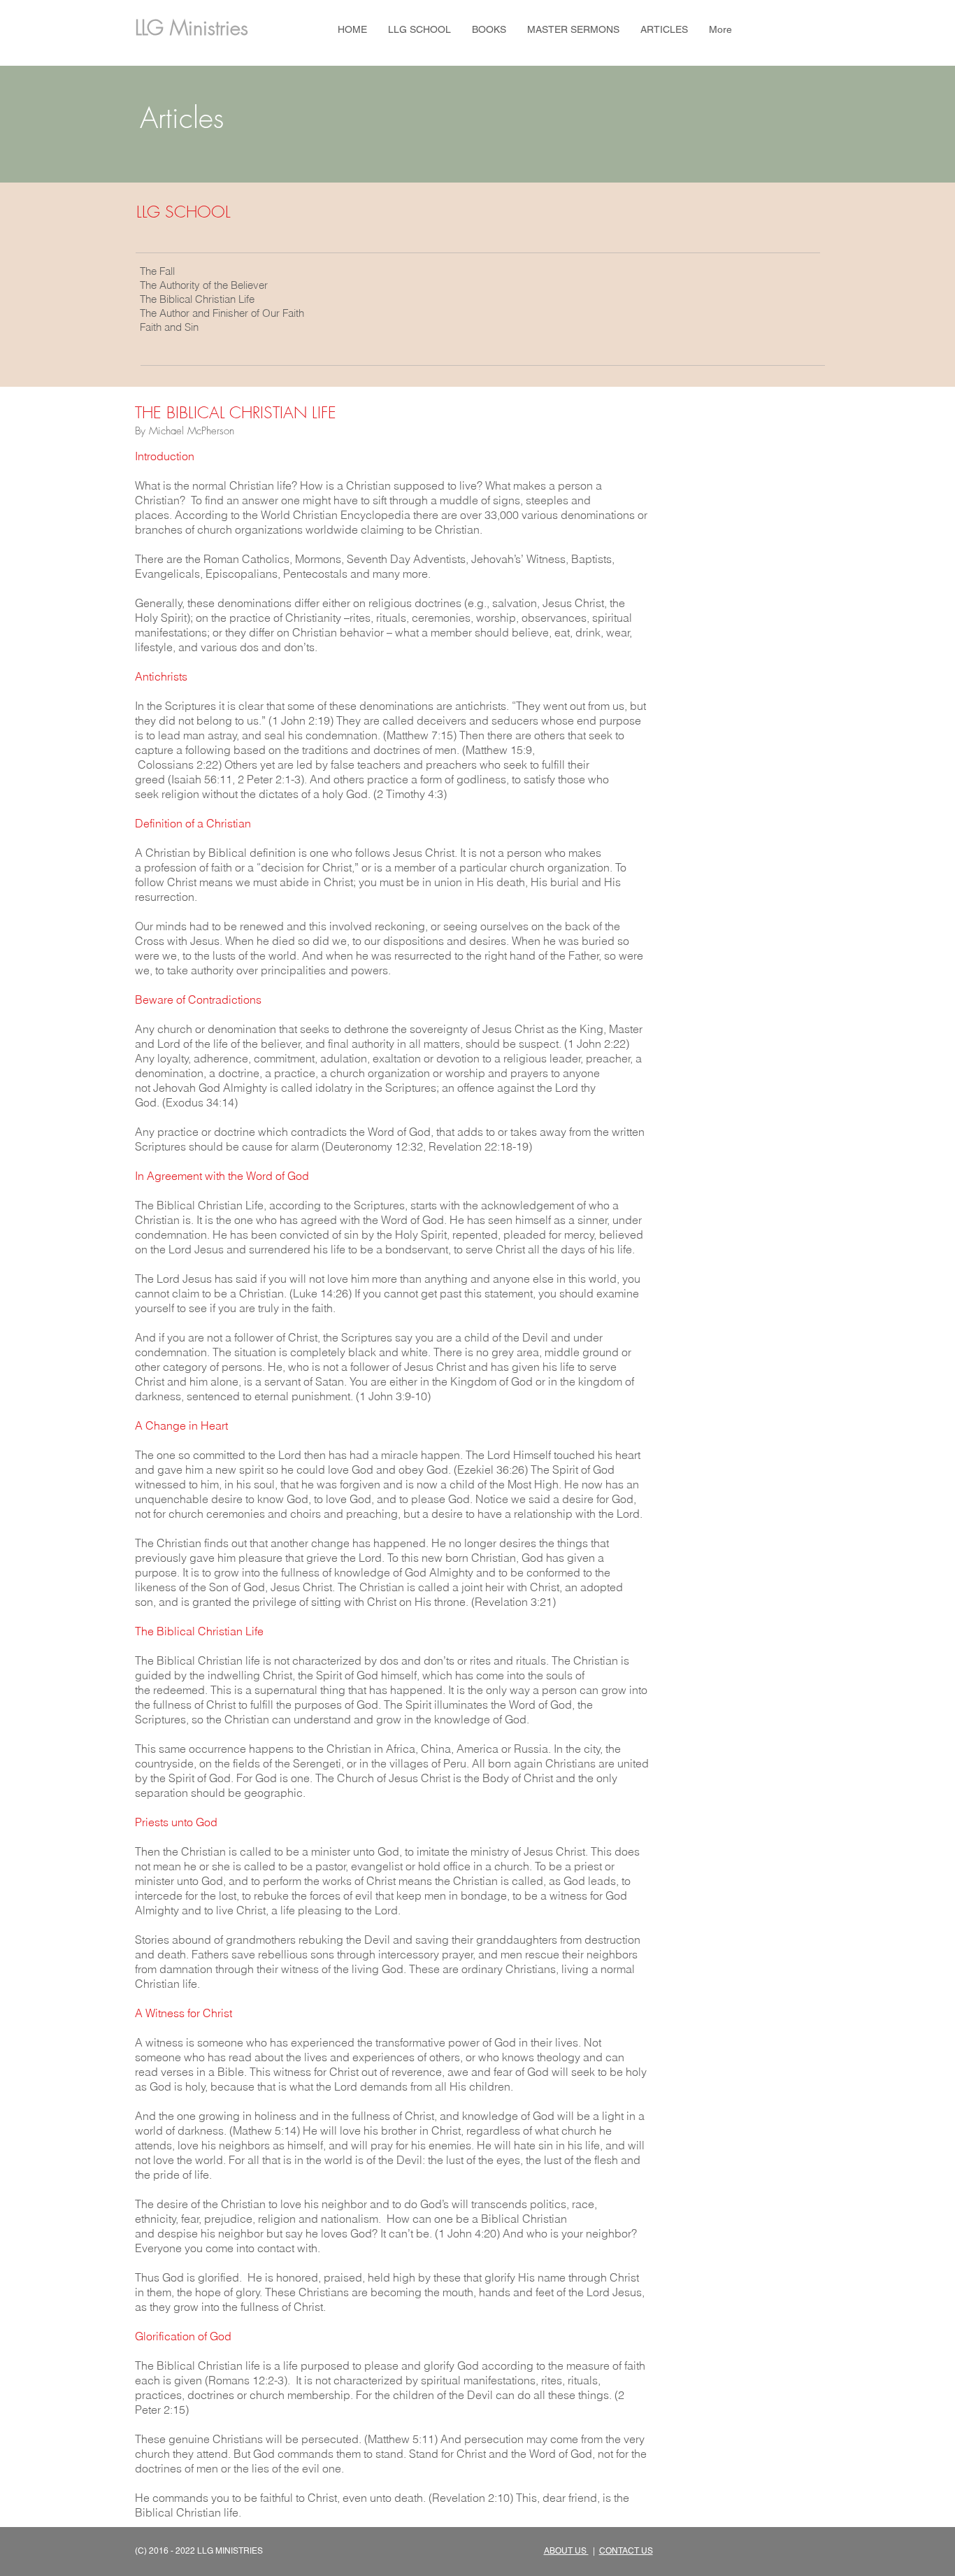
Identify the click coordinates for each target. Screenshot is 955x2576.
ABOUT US (566, 2551)
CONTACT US (626, 2551)
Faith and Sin (169, 327)
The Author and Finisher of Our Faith (222, 313)
